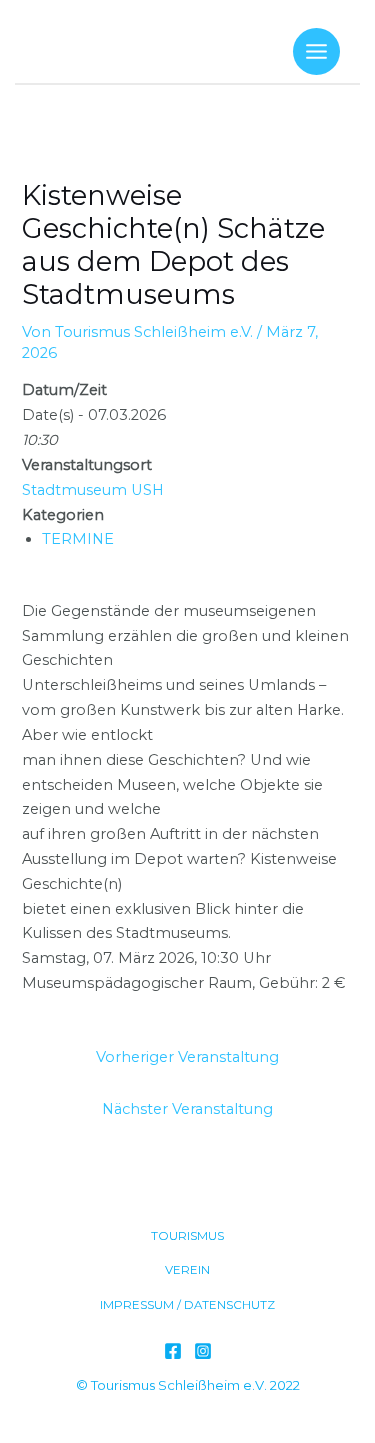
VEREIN (187, 1270)
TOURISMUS (187, 1236)
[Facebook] (173, 1351)
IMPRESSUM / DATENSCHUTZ (187, 1305)
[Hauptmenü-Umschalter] (316, 51)
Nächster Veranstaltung (187, 1109)
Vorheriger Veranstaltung (187, 1057)
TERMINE (78, 539)
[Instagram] (203, 1351)
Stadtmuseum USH (93, 490)
